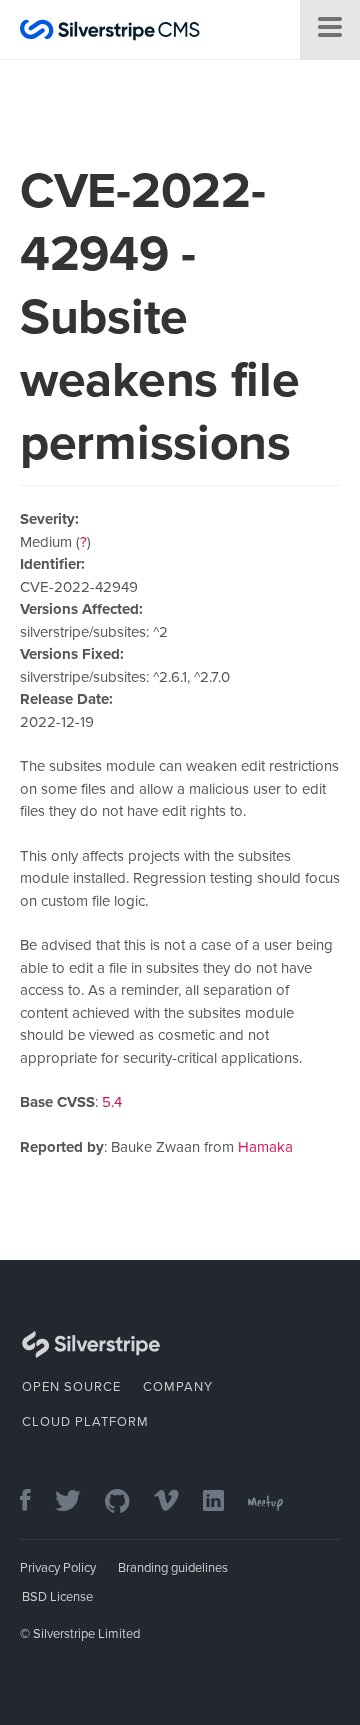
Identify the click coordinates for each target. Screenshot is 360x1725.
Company (178, 1387)
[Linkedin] (223, 1502)
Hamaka (265, 1147)
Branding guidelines (173, 1568)
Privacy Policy (58, 1568)
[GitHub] (127, 1502)
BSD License (57, 1597)
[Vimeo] (176, 1502)
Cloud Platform (85, 1422)
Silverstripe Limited (86, 1634)
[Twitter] (78, 1502)
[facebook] (35, 1502)
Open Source (71, 1387)
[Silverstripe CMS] (110, 32)
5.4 (112, 1102)
